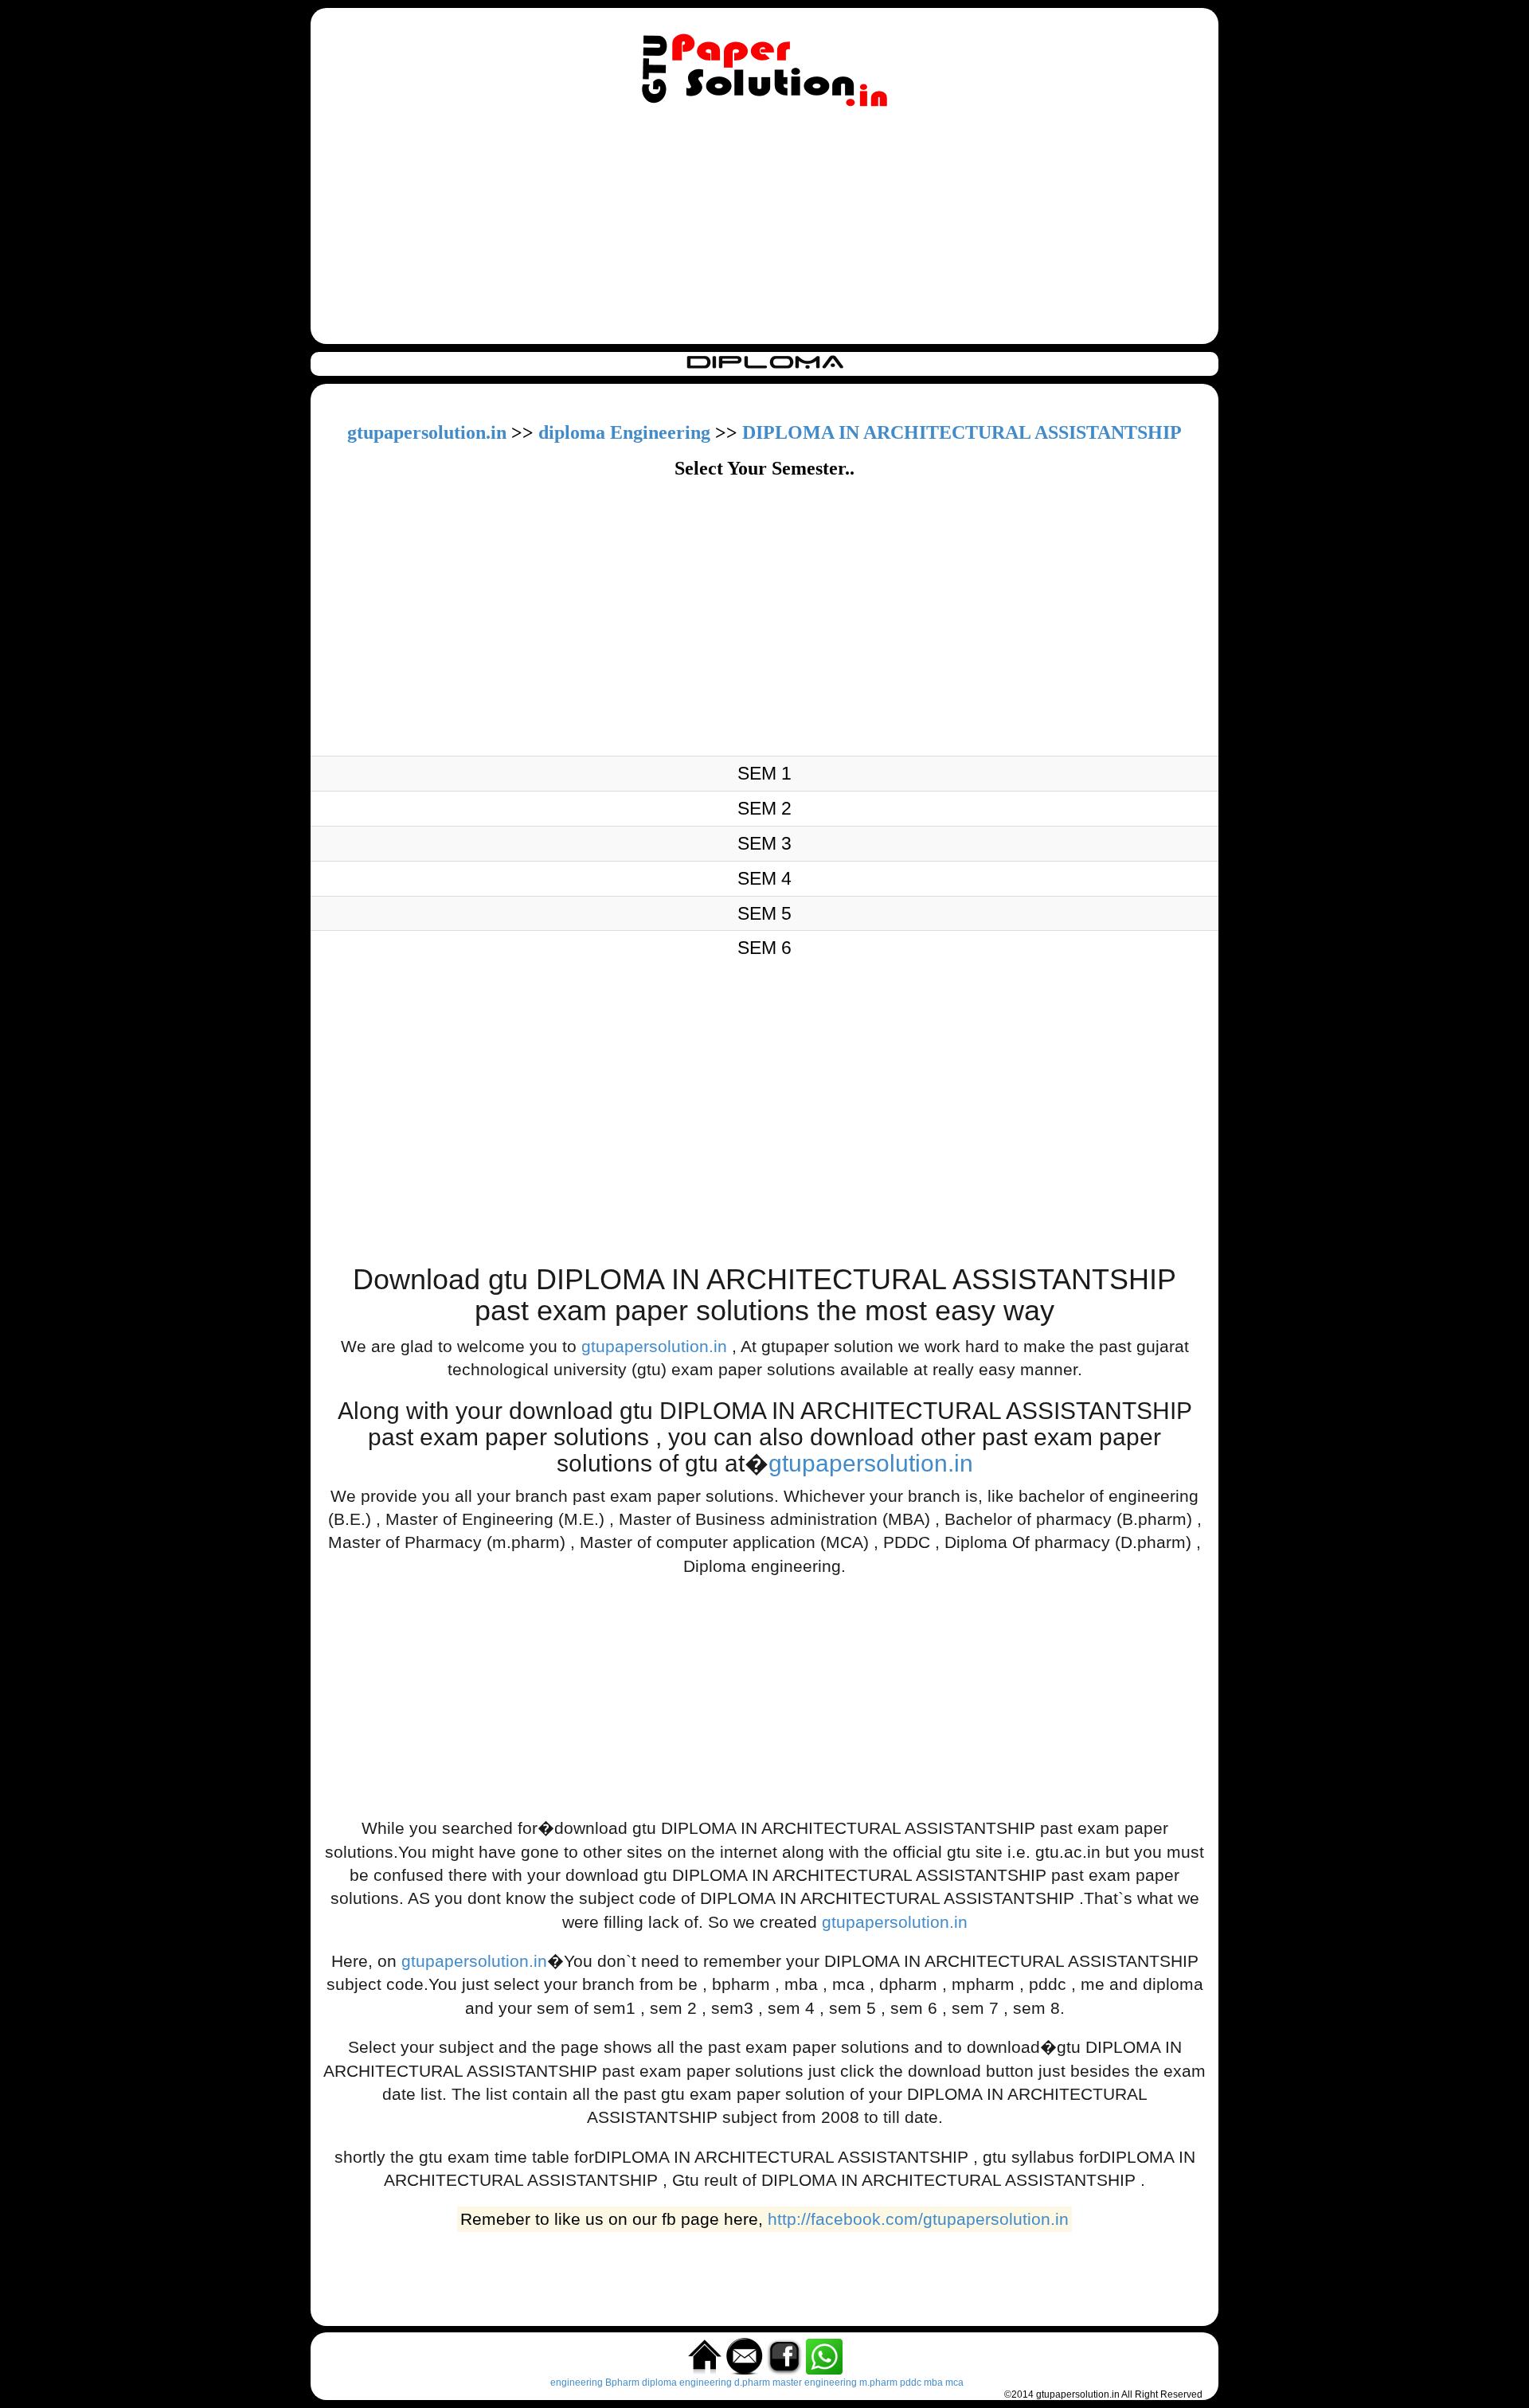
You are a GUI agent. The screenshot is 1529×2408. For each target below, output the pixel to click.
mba (933, 2383)
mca (954, 2383)
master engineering (815, 2383)
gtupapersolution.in (427, 432)
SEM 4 (764, 878)
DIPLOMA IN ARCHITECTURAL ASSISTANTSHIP (962, 432)
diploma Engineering (624, 432)
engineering (577, 2383)
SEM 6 (764, 948)
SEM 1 (764, 773)
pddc (911, 2383)
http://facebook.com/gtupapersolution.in (918, 2220)
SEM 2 (764, 808)
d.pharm (752, 2383)
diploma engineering (687, 2383)
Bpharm (622, 2383)
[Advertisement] (764, 229)
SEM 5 (764, 913)
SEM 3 (764, 843)
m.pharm (878, 2383)
